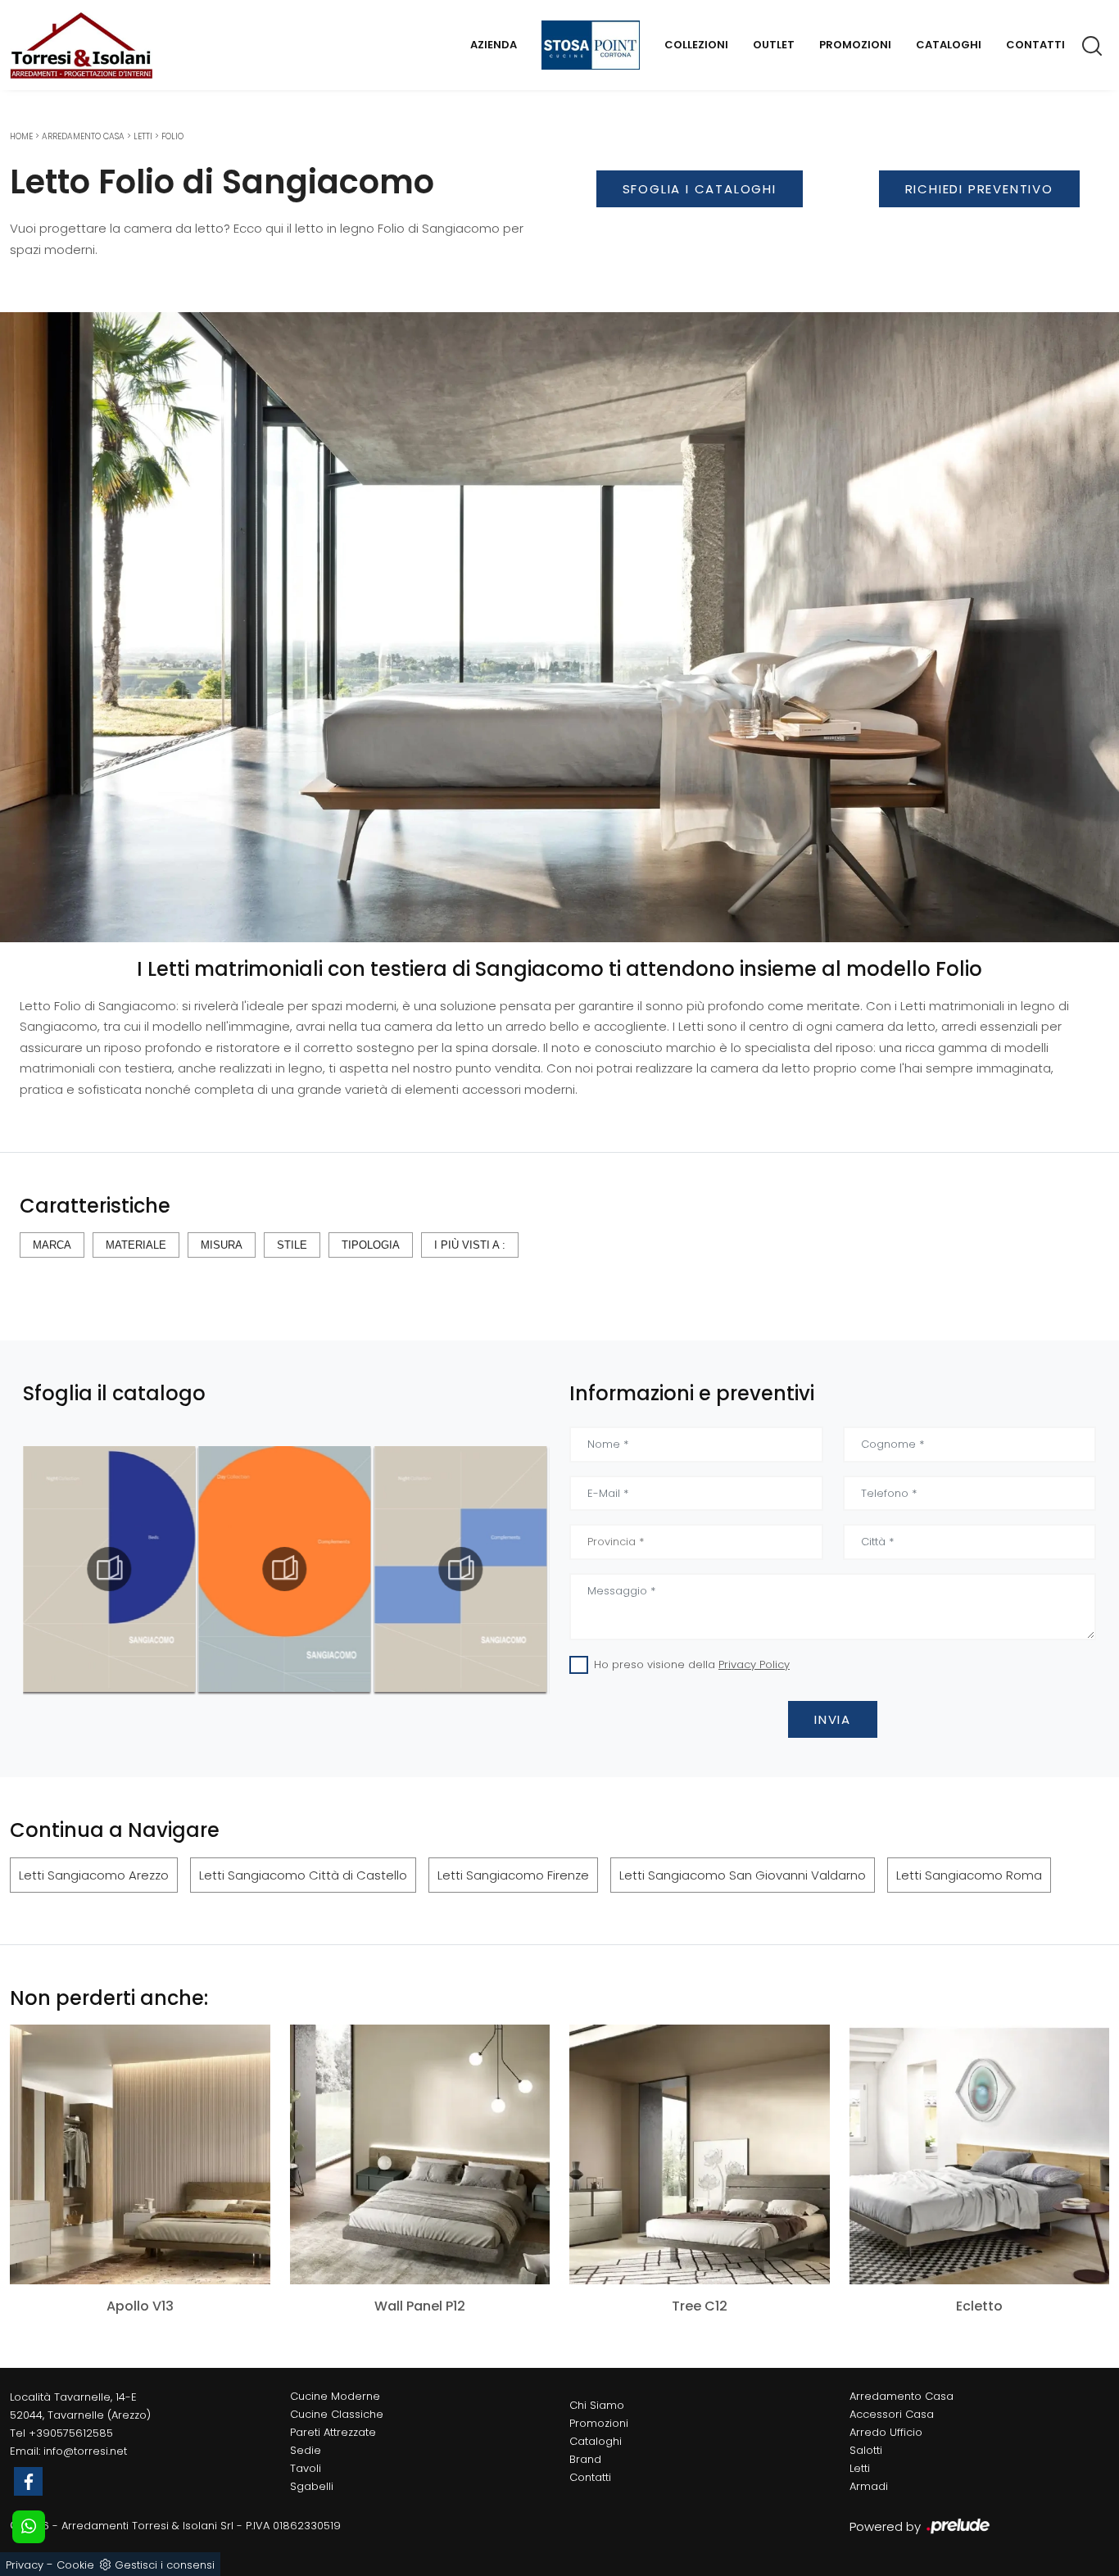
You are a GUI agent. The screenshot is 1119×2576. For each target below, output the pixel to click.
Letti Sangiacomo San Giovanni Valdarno (743, 1875)
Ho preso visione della (692, 1664)
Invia (833, 1719)
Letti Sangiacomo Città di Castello (303, 1875)
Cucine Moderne (335, 2396)
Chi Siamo (597, 2405)
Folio (172, 136)
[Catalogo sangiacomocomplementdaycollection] (109, 1569)
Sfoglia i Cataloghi (700, 189)
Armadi (869, 2486)
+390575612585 (71, 2433)
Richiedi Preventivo (979, 189)
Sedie (306, 2450)
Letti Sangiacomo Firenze (513, 1875)
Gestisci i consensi (165, 2565)
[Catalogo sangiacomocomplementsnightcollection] (285, 1569)
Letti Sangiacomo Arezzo (94, 1875)
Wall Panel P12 (420, 2306)
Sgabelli (312, 2486)
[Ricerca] (1093, 45)
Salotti (866, 2450)
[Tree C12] (700, 2154)
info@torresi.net (85, 2451)
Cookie (75, 2565)
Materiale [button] (136, 1245)
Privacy (25, 2565)
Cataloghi (949, 45)
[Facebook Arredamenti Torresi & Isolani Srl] (28, 2481)
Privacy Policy (754, 1664)
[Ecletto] (980, 2154)
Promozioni (855, 45)
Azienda (494, 45)
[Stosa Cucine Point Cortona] (591, 45)
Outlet (774, 45)
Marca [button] (52, 1245)
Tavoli (306, 2468)
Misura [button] (222, 1245)
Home (21, 136)
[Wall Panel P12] (420, 2154)
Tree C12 (700, 2306)
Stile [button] (292, 1245)
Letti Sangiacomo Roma (969, 1875)
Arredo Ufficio (886, 2432)
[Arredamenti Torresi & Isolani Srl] (81, 45)
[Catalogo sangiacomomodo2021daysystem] (460, 1569)
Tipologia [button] (371, 1245)
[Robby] (980, 233)
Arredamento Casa (83, 136)
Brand (585, 2459)
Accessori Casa (892, 2414)
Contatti (1035, 45)
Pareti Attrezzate (333, 2432)
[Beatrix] (700, 233)
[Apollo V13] (140, 2154)
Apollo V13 (140, 2306)
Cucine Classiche (337, 2414)
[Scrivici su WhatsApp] (29, 2527)
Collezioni (696, 45)
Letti (143, 136)
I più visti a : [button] (470, 1245)
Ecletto (979, 2306)
